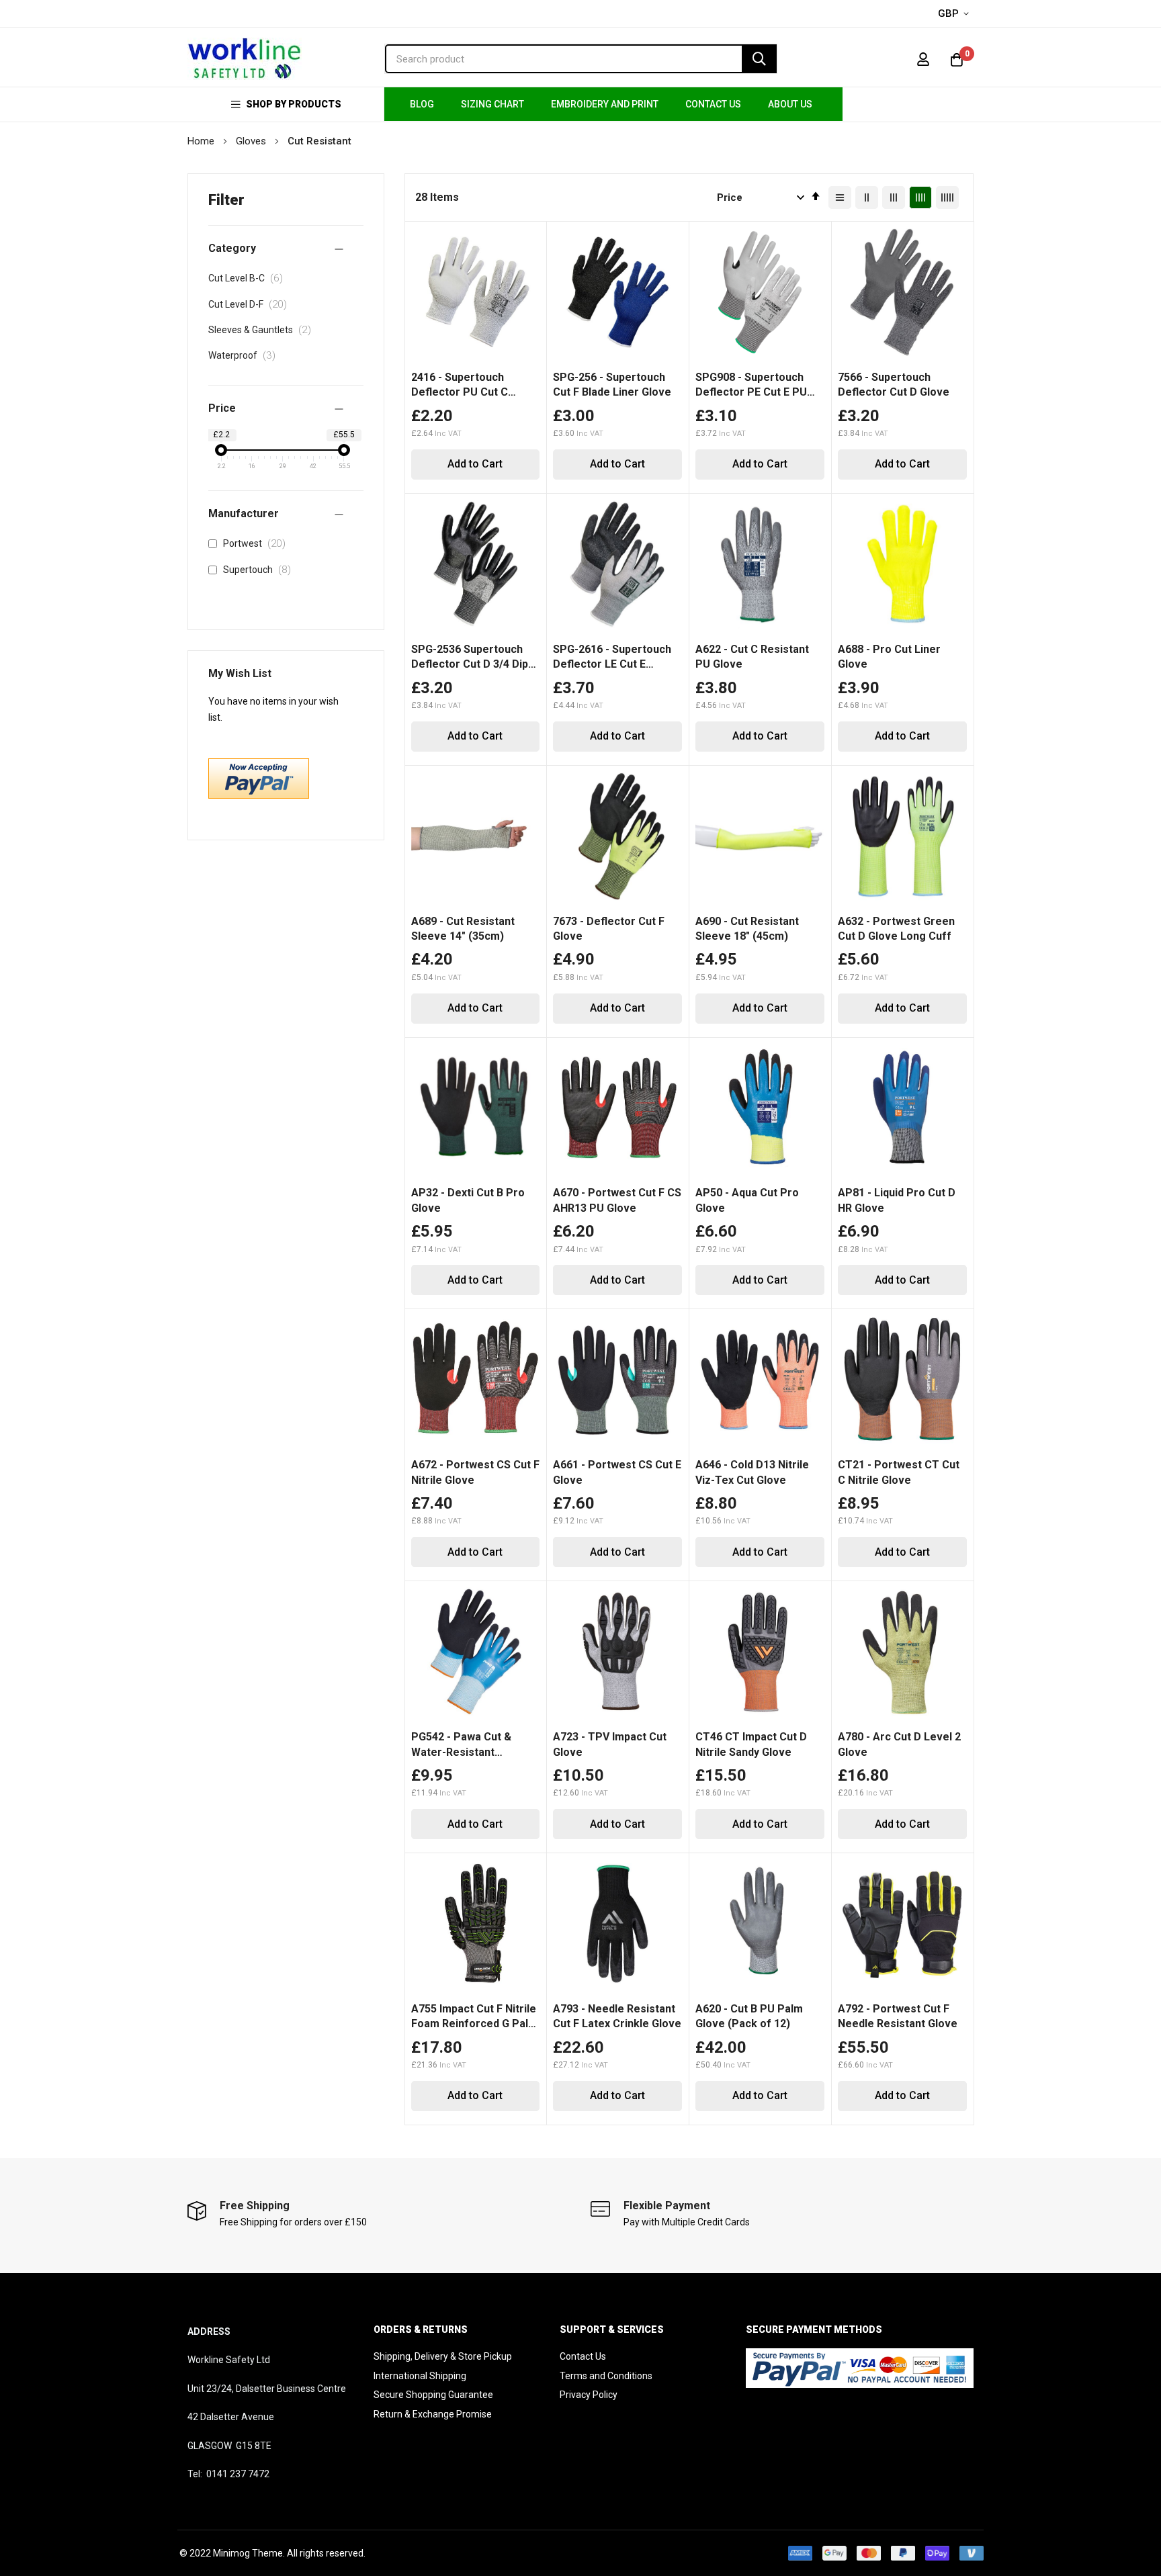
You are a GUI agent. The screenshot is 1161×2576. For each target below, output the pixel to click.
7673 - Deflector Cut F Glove (609, 929)
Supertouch (260, 570)
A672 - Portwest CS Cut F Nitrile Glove (475, 1472)
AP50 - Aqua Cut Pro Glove (747, 1200)
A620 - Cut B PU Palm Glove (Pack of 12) (749, 2016)
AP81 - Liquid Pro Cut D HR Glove (897, 1200)
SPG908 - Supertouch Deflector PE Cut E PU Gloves (751, 386)
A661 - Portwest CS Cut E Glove (617, 1472)
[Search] (759, 59)
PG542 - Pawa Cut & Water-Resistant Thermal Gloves (461, 1745)
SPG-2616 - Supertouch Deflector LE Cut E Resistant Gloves (612, 658)
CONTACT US (713, 104)
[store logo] (245, 59)
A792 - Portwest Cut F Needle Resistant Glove (898, 2016)
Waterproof (246, 355)
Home (202, 141)
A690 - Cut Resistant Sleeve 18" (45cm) (747, 929)
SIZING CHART (492, 104)
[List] (840, 197)
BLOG (422, 104)
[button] (956, 14)
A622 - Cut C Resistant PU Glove (752, 657)
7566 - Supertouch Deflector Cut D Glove (894, 385)
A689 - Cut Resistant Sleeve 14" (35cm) (463, 929)
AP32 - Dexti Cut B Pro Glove (468, 1200)
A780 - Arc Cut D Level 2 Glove (899, 1744)
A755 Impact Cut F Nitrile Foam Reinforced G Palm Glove (474, 2017)
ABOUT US (790, 104)
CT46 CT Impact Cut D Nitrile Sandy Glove (751, 1744)
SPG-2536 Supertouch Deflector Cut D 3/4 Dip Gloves (470, 658)
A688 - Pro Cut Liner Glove (889, 657)
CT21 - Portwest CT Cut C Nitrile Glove (899, 1472)
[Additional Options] (259, 795)
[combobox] (581, 59)
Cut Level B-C (249, 278)
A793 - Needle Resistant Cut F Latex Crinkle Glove (617, 2016)
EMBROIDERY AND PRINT (605, 104)
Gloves (252, 141)
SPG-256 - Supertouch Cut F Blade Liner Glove (612, 385)
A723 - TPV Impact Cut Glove (610, 1744)
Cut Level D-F (251, 304)
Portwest (257, 543)
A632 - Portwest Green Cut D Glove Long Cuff (896, 929)
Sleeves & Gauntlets (263, 330)
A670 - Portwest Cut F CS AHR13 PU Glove (617, 1200)
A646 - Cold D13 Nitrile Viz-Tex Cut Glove (752, 1472)
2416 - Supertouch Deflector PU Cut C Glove (460, 386)
